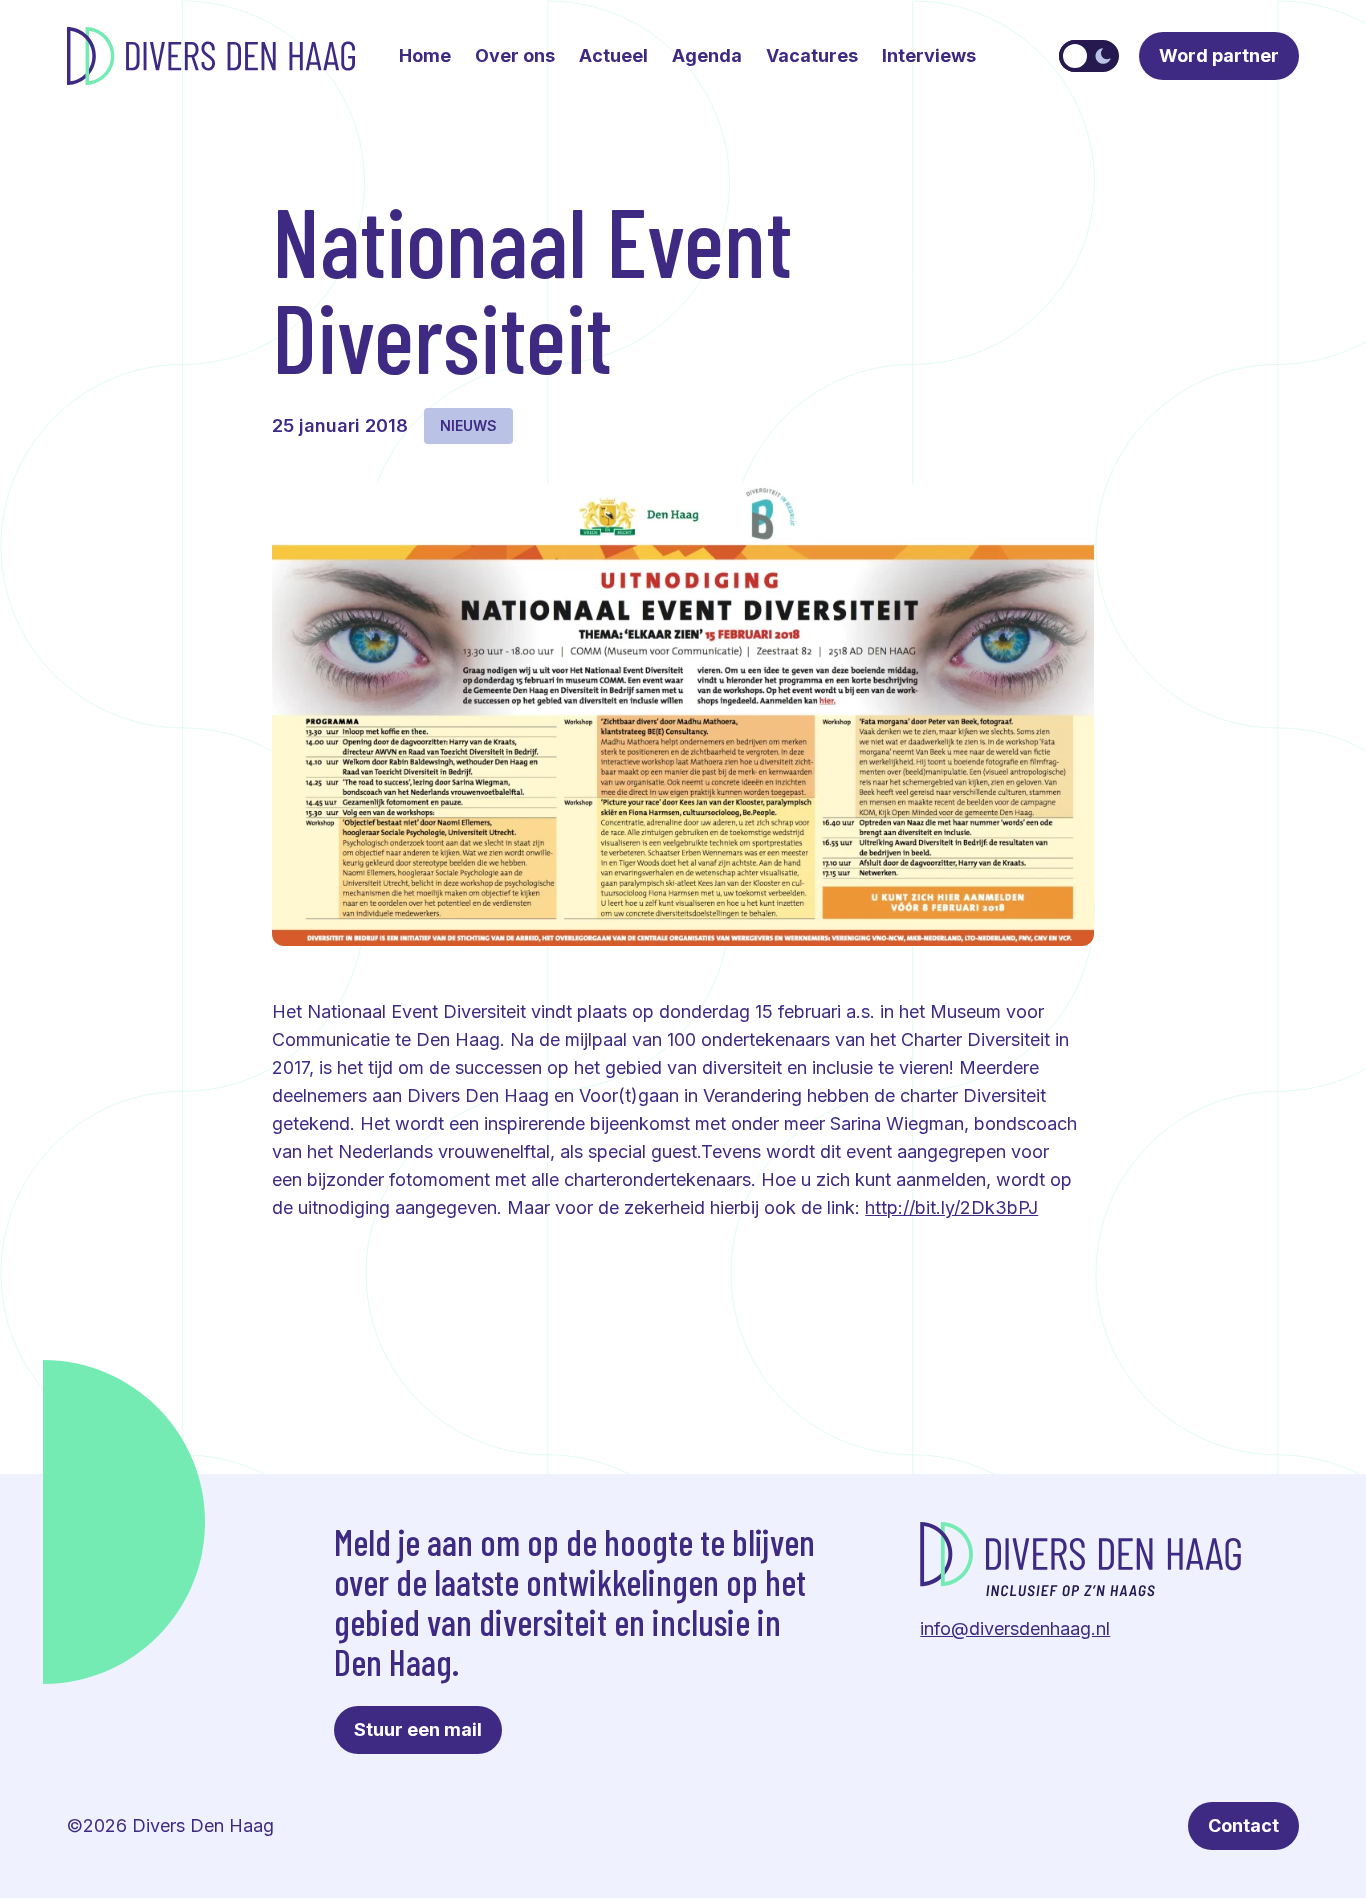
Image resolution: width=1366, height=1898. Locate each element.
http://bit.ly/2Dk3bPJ (951, 1207)
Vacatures (812, 55)
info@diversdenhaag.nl (1015, 1628)
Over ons (515, 55)
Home (425, 55)
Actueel (613, 55)
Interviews (929, 55)
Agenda (707, 55)
